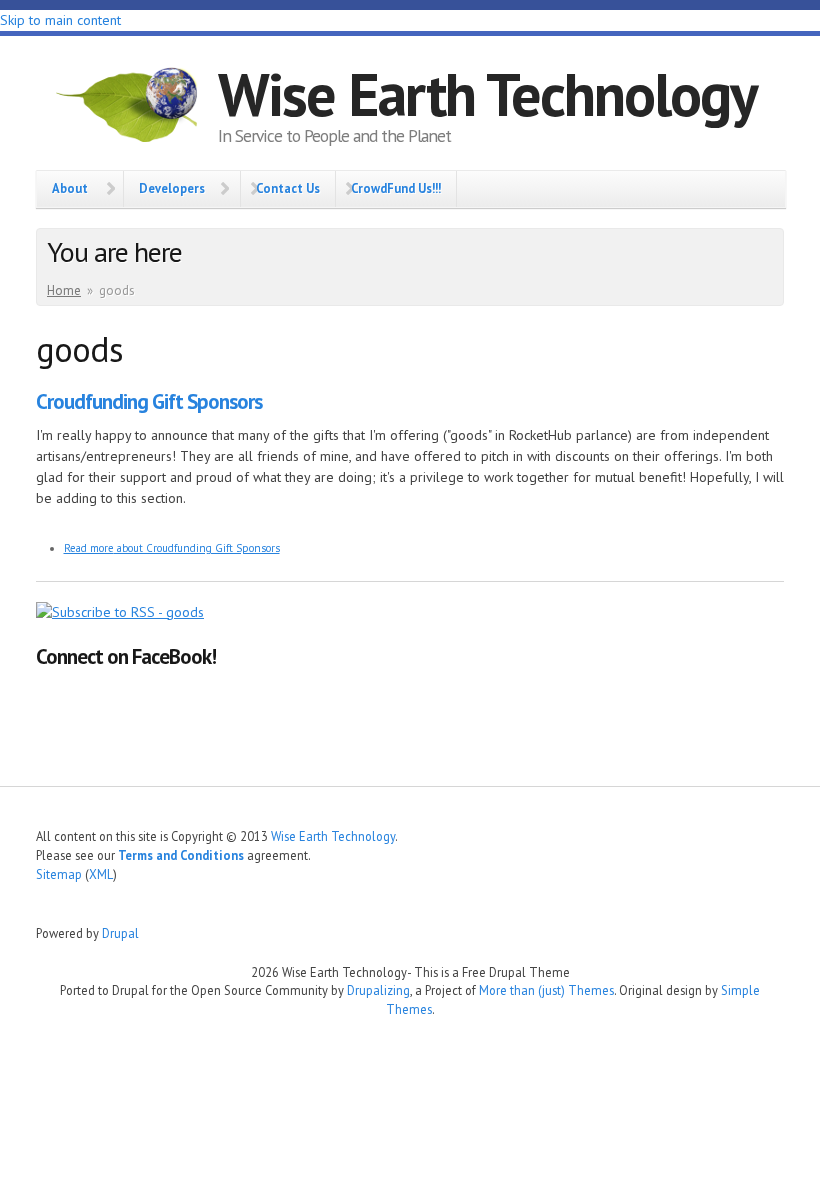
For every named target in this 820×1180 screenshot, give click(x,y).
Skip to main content (60, 20)
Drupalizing (378, 990)
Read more (172, 548)
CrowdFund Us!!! (396, 188)
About (70, 188)
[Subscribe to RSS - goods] (120, 612)
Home (64, 290)
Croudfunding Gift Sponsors (149, 401)
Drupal (120, 933)
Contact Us (288, 188)
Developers (172, 188)
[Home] (127, 107)
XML (101, 874)
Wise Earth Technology (487, 94)
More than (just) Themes (546, 990)
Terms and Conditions (181, 855)
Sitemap (59, 874)
